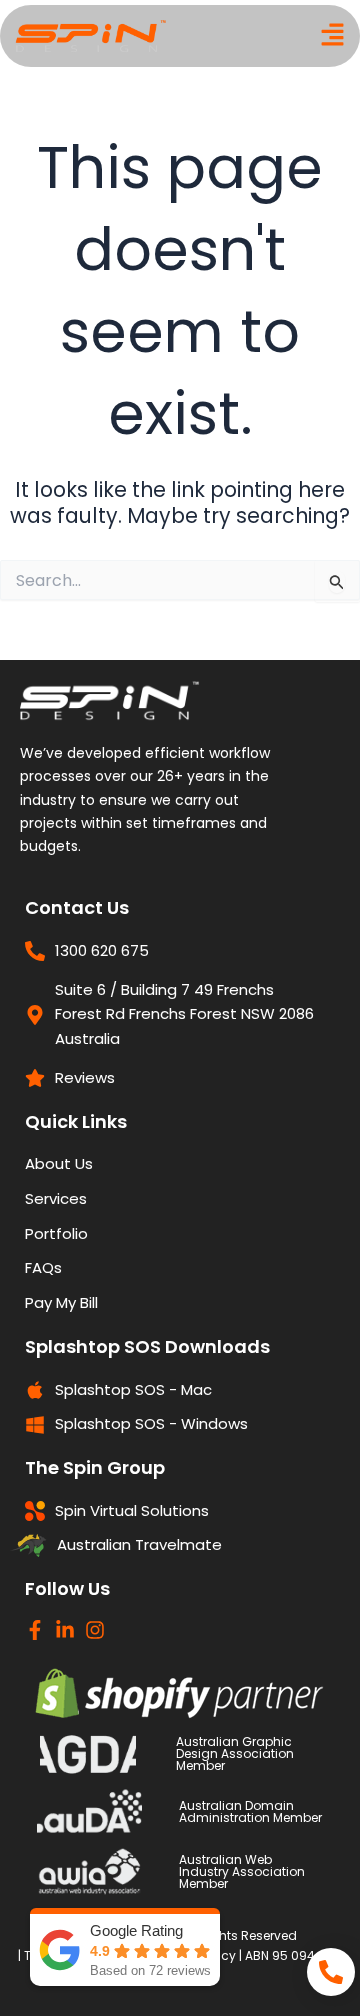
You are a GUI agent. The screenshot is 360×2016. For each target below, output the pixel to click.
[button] (332, 36)
